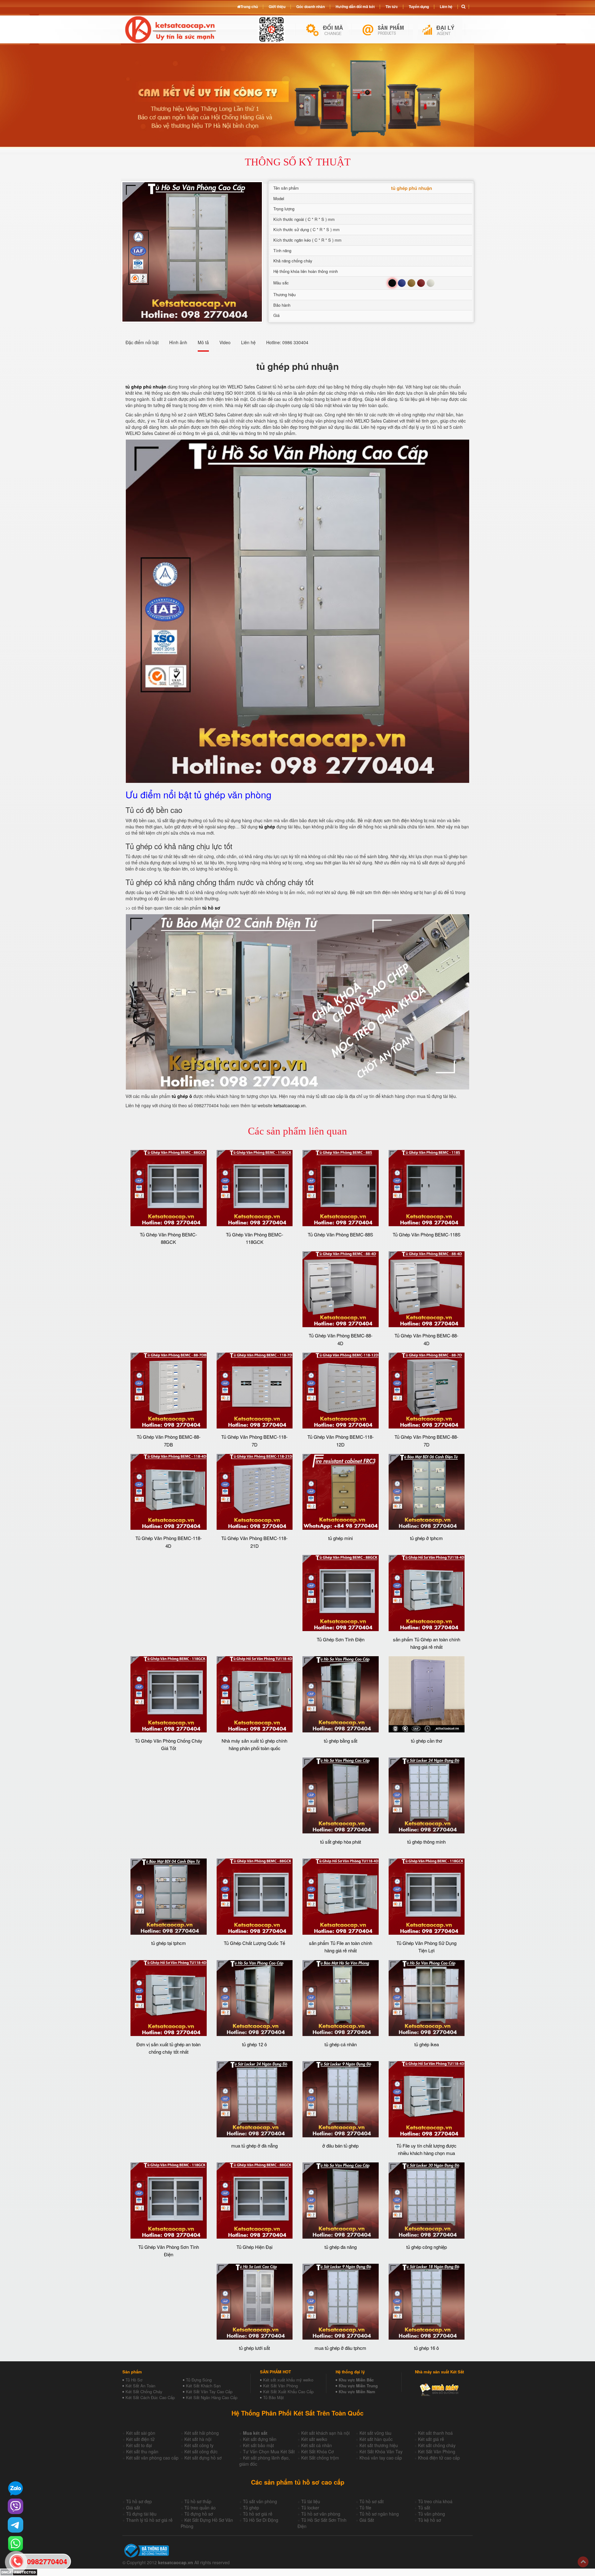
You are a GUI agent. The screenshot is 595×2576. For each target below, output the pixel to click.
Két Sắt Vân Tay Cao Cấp (209, 2392)
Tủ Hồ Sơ (134, 2380)
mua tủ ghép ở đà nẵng (254, 2146)
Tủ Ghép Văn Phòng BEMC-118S (427, 1234)
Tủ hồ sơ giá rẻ (258, 2514)
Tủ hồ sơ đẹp (139, 2501)
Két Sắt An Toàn (140, 2386)
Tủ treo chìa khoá (435, 2501)
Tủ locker (310, 2508)
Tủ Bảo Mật (273, 2397)
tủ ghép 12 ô (254, 2044)
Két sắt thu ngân (142, 2451)
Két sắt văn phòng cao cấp (152, 2458)
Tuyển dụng (419, 7)
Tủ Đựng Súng (199, 2380)
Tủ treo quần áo (200, 2508)
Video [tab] (225, 342)
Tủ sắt (424, 2508)
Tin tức (392, 7)
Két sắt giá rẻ (431, 2439)
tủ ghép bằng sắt (341, 1741)
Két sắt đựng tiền (260, 2439)
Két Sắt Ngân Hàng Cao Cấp (212, 2397)
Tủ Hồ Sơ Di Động (261, 2520)
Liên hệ (446, 7)
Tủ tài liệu (311, 2501)
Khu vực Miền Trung (358, 2386)
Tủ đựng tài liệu (141, 2514)
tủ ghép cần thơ (427, 1741)
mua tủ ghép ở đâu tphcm (340, 2348)
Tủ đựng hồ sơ (199, 2514)
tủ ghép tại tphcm (169, 1943)
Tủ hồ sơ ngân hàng (379, 2514)
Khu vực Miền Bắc (356, 2380)
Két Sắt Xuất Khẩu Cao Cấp (288, 2392)
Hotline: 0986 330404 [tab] (287, 342)
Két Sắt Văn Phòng (280, 2386)
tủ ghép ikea (427, 2044)
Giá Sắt (367, 2520)
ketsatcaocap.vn (290, 1105)
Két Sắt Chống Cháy (144, 2392)
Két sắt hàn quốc (376, 2439)
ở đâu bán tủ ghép (340, 2146)
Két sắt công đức (201, 2451)
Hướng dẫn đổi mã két (355, 7)
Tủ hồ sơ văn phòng (321, 2514)
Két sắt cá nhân (317, 2445)
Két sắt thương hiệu (379, 2445)
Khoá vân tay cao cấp (381, 2458)
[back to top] (583, 2562)
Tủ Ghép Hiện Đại (254, 2247)
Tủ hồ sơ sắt (372, 2501)
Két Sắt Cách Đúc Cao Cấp (150, 2397)
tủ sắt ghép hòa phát (341, 1842)
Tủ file (365, 2508)
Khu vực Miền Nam (357, 2392)
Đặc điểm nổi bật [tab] (142, 342)
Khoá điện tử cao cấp (439, 2458)
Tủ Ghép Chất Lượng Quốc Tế (254, 1943)
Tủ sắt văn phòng (260, 2501)
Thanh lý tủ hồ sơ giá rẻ (149, 2520)
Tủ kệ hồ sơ (430, 2520)
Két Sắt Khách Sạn (203, 2386)
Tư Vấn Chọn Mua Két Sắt (269, 2451)
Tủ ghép (251, 2508)
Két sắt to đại (139, 2445)
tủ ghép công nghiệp (427, 2247)
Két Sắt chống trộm (320, 2458)
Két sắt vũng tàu (375, 2433)
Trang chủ (249, 7)
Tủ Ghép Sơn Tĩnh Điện (341, 1639)
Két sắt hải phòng (202, 2433)
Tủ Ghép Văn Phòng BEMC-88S (340, 1234)
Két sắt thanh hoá (435, 2433)
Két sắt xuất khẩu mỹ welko (288, 2380)
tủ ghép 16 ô (426, 2348)
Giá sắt (133, 2508)
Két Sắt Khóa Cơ (317, 2451)
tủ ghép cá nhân (341, 2044)
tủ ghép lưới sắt (254, 2348)
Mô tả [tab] (203, 342)
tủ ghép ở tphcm (426, 1538)
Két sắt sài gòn (141, 2433)
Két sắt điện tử (140, 2439)
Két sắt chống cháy (437, 2445)
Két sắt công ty (199, 2445)
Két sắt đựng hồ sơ (203, 2458)
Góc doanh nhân (311, 7)
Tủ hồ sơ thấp (198, 2501)
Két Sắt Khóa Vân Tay (381, 2451)
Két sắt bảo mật (258, 2445)
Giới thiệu (277, 7)
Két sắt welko (314, 2439)
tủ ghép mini (340, 1538)
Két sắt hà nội (198, 2439)
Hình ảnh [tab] (178, 342)
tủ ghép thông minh (426, 1842)
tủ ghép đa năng (341, 2247)
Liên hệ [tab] (248, 342)
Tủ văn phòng (432, 2514)
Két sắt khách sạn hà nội (325, 2433)
